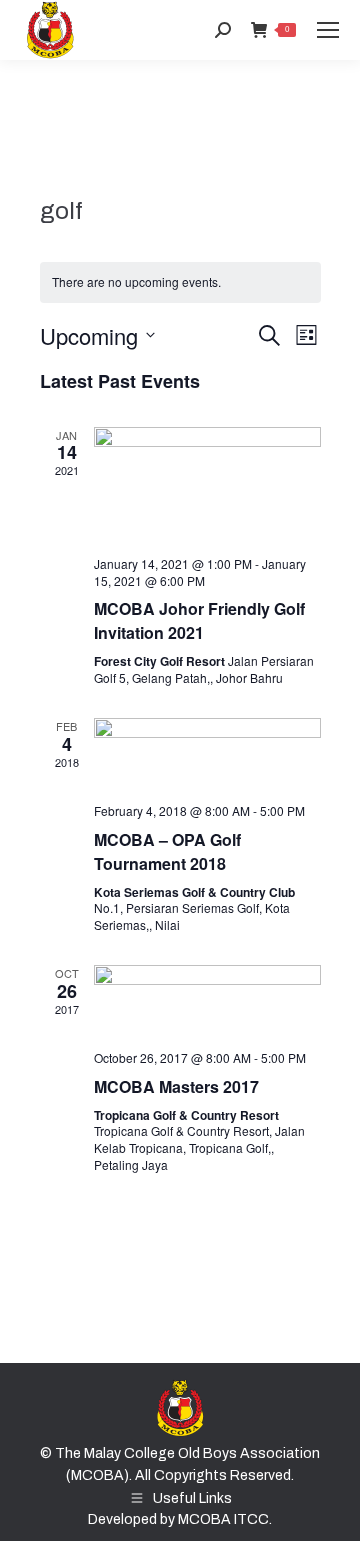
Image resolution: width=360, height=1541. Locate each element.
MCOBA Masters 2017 (176, 1086)
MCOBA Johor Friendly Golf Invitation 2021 (199, 620)
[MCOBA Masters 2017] (207, 999)
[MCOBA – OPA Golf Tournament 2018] (207, 752)
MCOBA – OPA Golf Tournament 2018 (167, 851)
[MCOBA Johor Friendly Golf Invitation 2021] (207, 484)
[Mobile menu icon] (328, 30)
